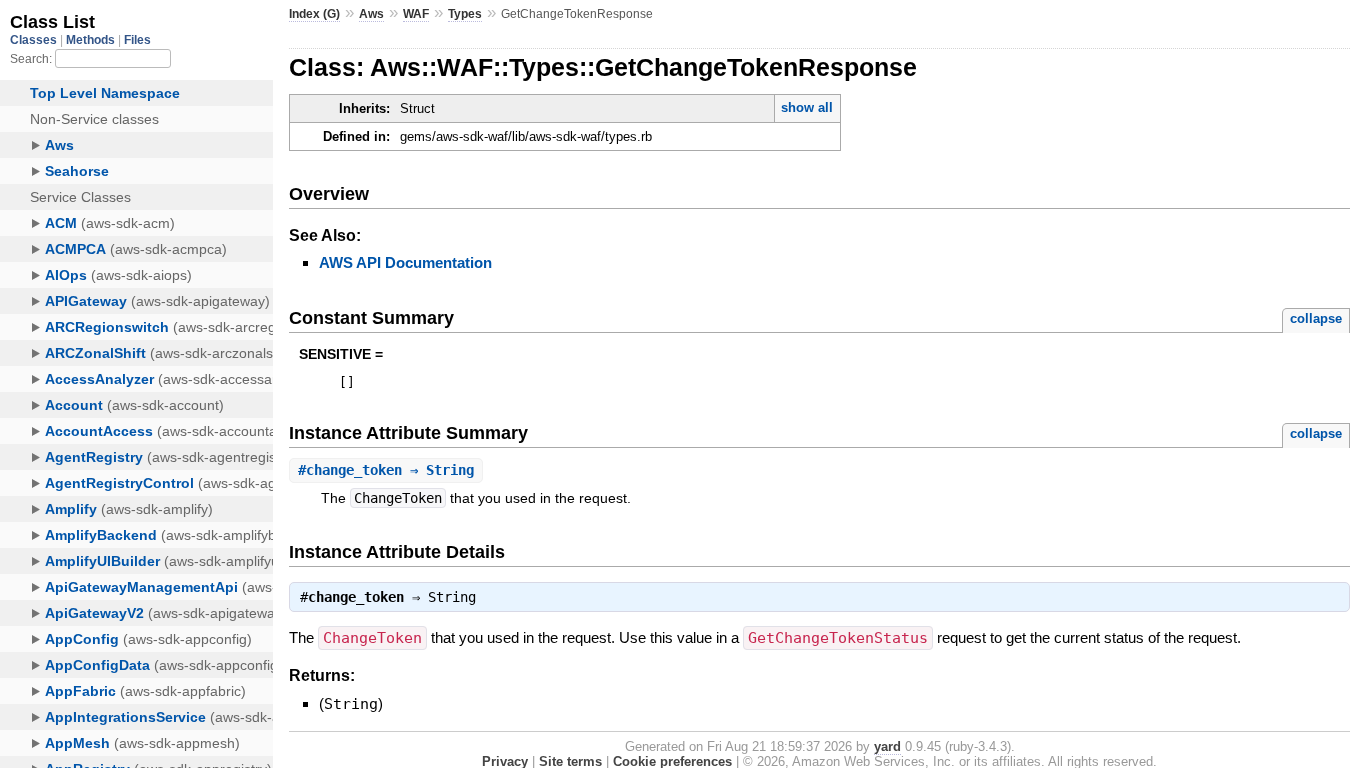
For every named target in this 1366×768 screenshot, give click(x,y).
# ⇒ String (386, 470)
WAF (416, 14)
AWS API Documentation (405, 262)
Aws (371, 14)
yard (887, 746)
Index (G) (314, 14)
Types (465, 14)
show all (807, 107)
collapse (1316, 318)
